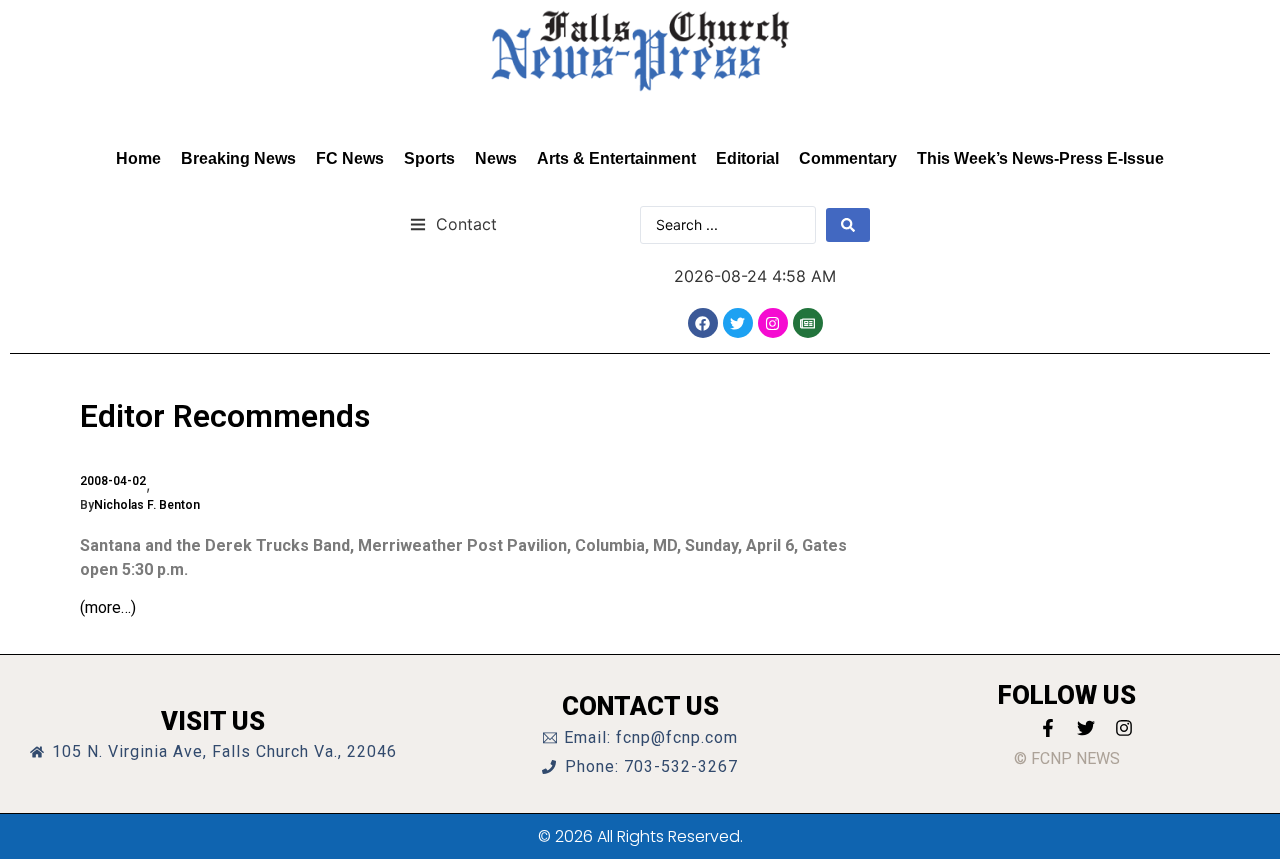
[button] (453, 223)
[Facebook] (703, 323)
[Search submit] (848, 225)
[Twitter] (738, 323)
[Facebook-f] (1048, 728)
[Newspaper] (808, 323)
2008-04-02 (113, 481)
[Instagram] (773, 323)
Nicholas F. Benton (147, 505)
